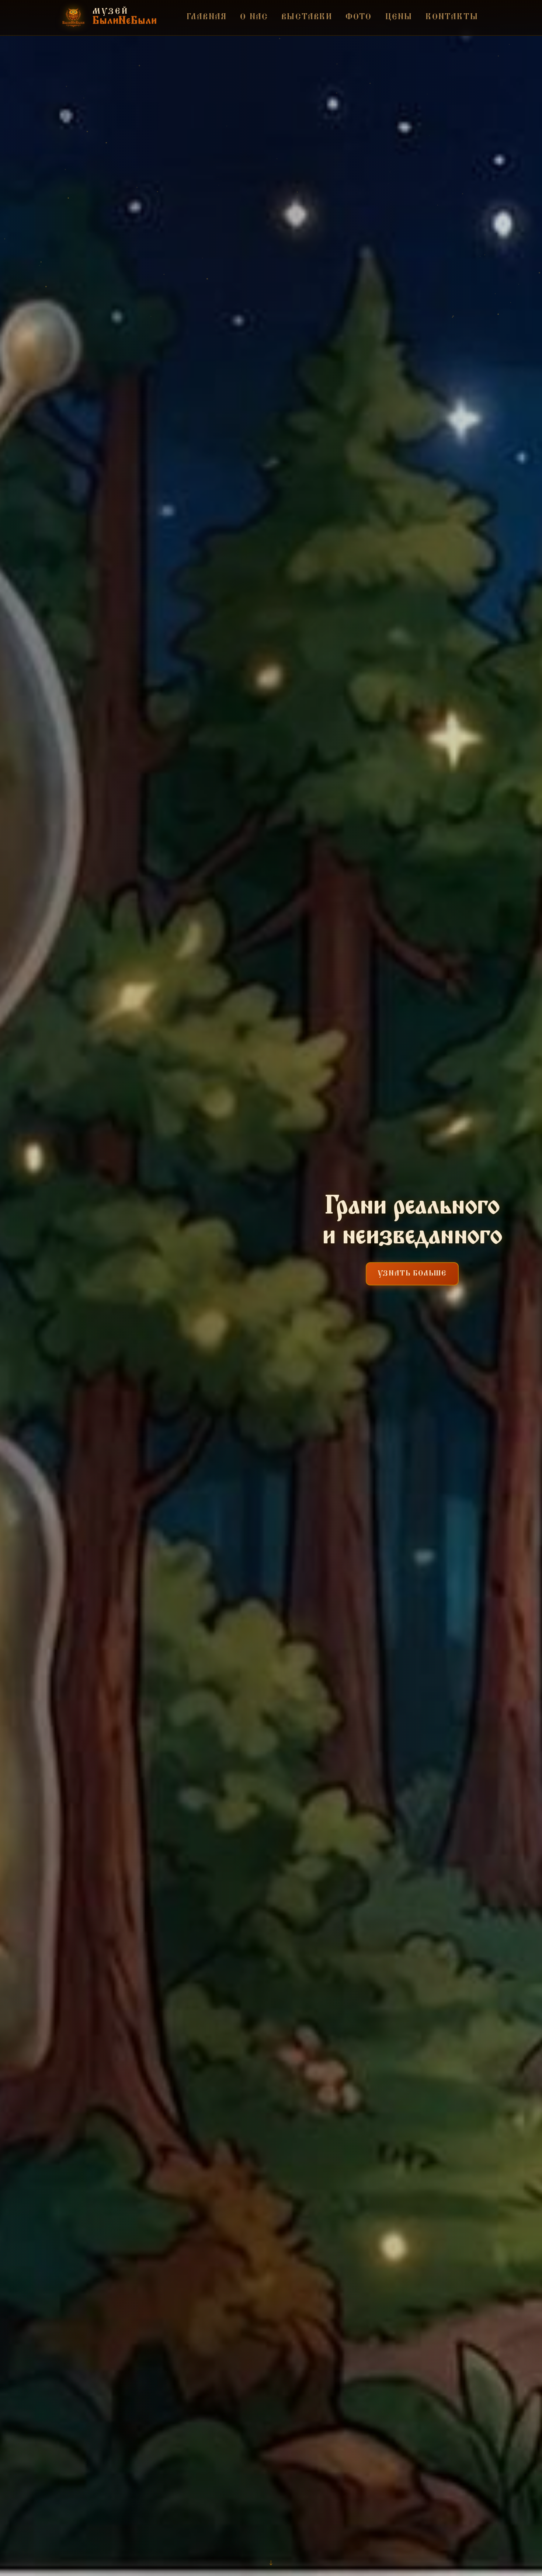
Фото (359, 17)
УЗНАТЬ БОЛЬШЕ (412, 1274)
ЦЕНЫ (399, 17)
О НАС (254, 17)
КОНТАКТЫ (452, 17)
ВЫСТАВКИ (307, 17)
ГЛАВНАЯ (207, 17)
